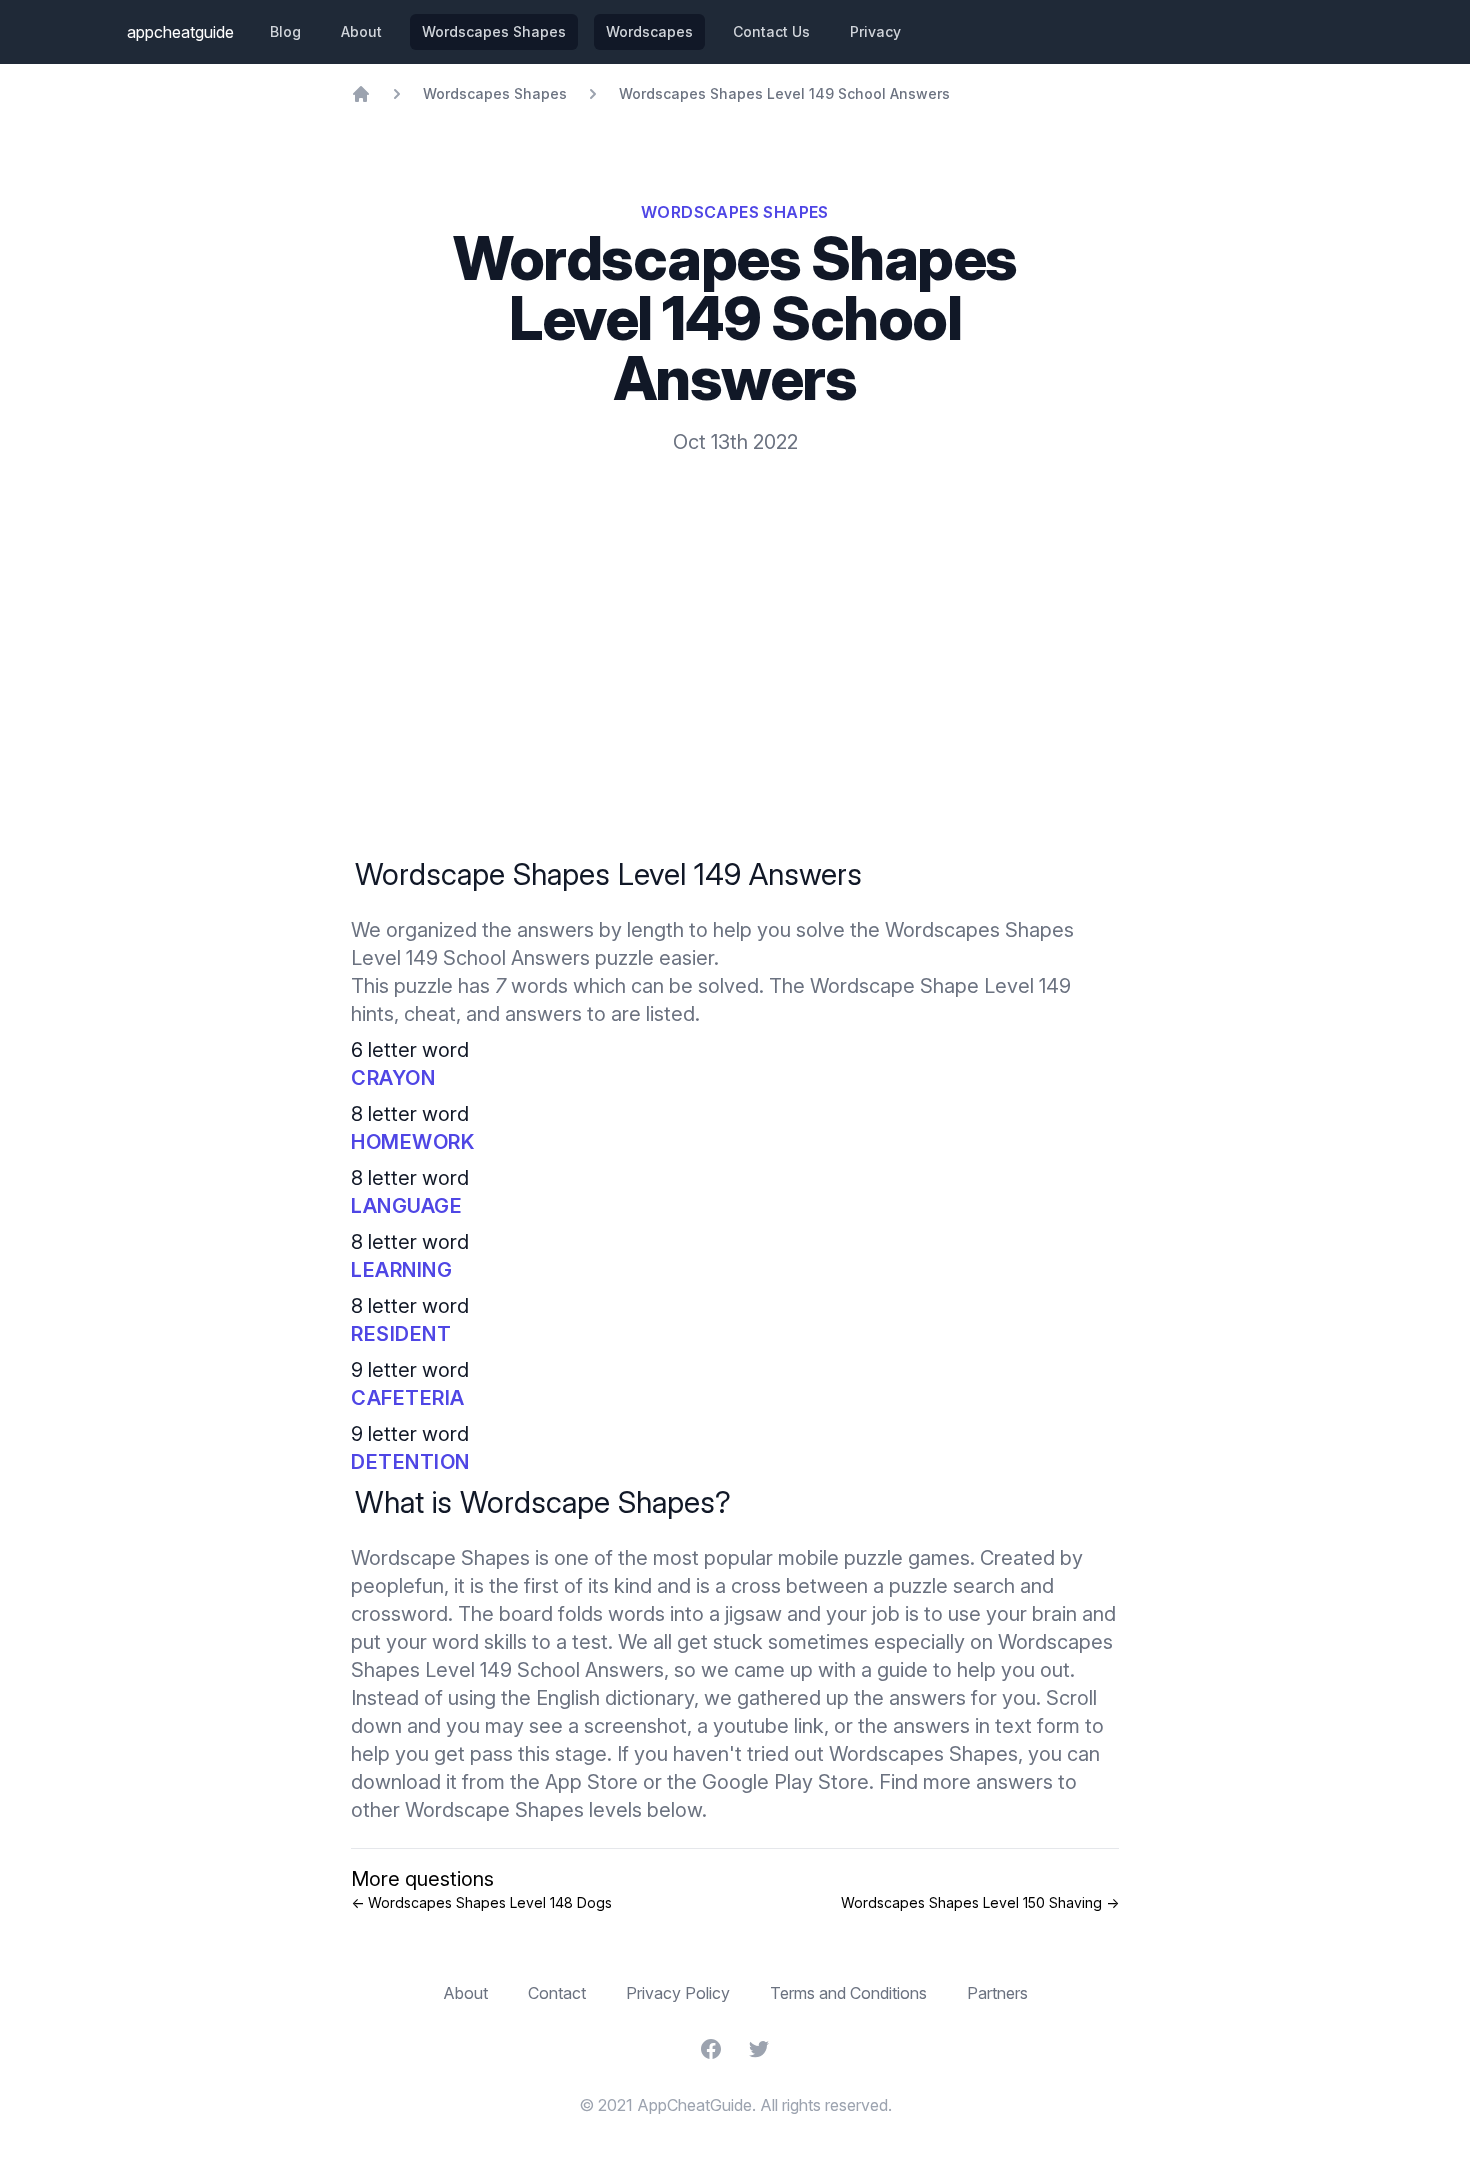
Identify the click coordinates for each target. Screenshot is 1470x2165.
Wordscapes (649, 31)
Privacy (875, 31)
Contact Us (771, 31)
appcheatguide (180, 32)
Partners (997, 1993)
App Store (591, 1782)
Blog (285, 31)
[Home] (361, 94)
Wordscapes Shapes (494, 31)
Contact (557, 1993)
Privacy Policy (678, 1993)
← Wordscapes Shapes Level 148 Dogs (481, 1902)
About (361, 31)
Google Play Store (785, 1782)
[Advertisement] (735, 606)
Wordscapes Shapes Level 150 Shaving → (980, 1902)
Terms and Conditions (848, 1993)
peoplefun (397, 1586)
